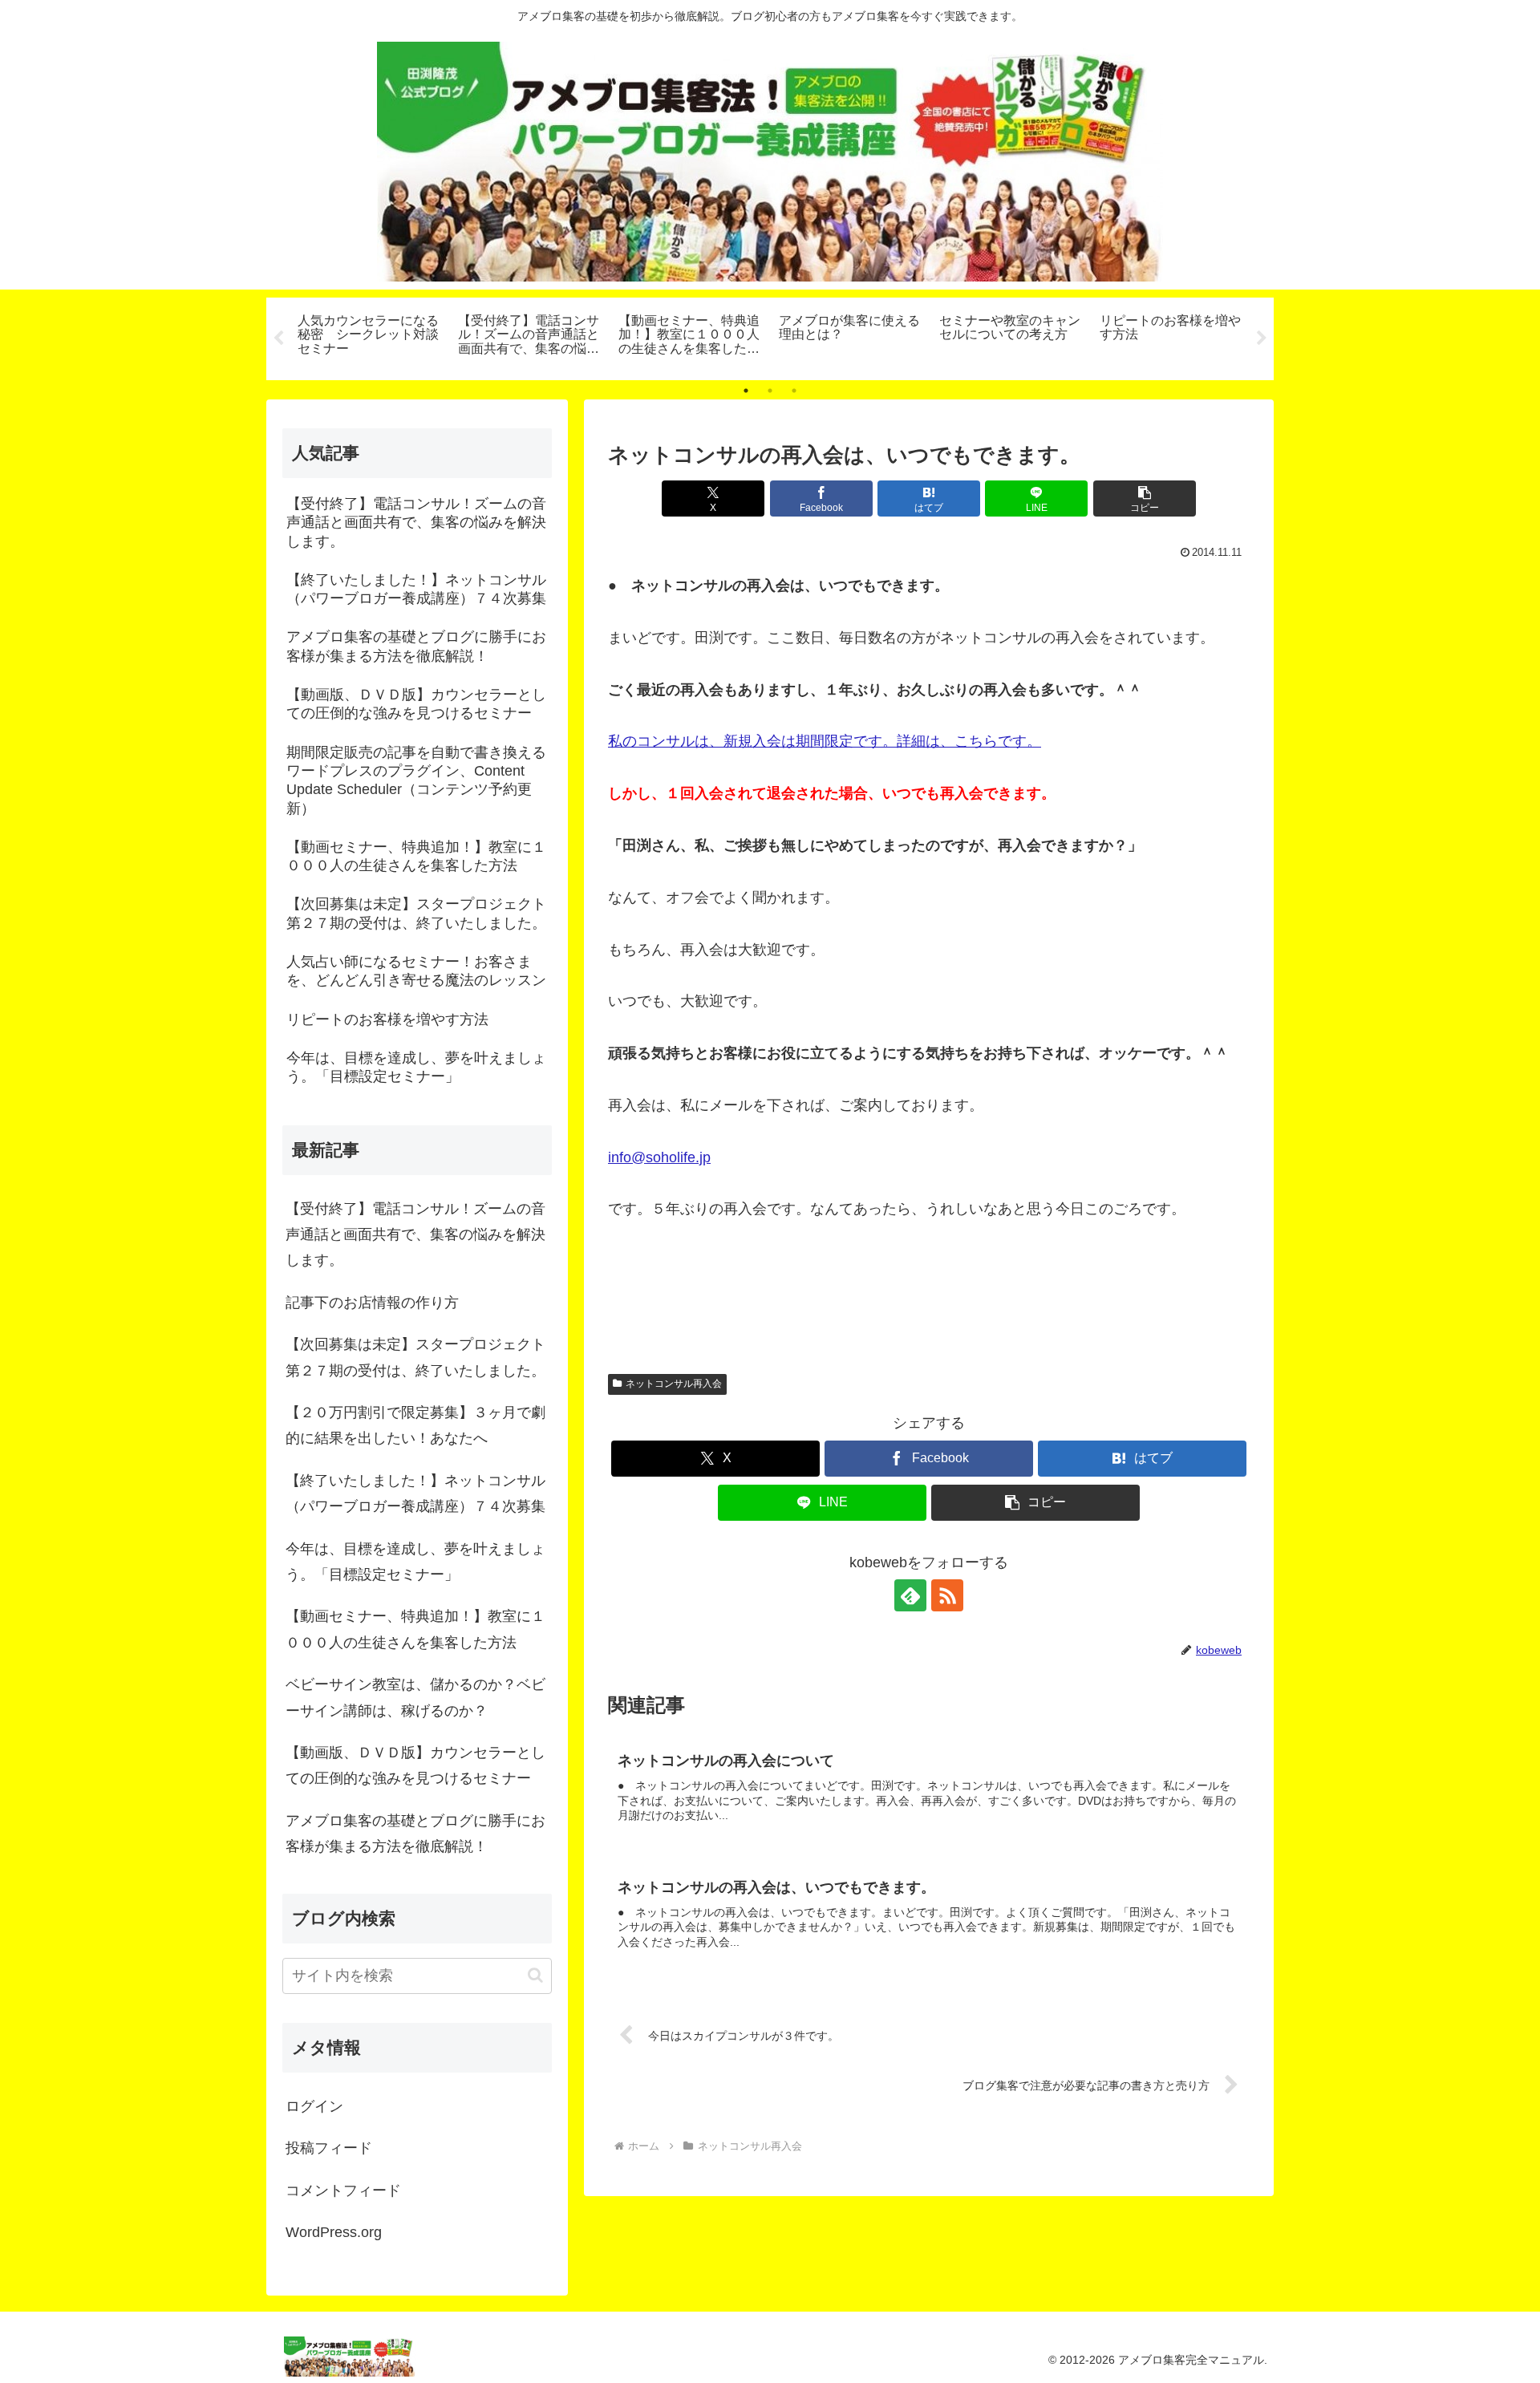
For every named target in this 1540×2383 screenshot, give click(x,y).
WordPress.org (334, 2232)
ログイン (314, 2106)
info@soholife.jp (659, 1157)
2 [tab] (770, 391)
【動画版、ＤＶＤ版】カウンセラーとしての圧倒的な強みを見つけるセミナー (415, 1765)
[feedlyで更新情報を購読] (910, 1595)
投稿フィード (329, 2148)
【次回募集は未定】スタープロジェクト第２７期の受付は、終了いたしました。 (415, 1357)
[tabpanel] (369, 336)
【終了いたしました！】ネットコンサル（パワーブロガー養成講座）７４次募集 (415, 1493)
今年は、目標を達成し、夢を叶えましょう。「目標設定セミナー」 (415, 1562)
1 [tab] (746, 391)
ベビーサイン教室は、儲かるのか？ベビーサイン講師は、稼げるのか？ (415, 1697)
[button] (1145, 498)
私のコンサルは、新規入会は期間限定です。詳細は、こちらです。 (825, 741)
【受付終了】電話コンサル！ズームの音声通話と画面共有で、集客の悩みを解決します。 (415, 1235)
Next (1262, 338)
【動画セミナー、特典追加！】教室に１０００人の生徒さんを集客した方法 (415, 1629)
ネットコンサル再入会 (674, 1384)
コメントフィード (343, 2190)
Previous (278, 338)
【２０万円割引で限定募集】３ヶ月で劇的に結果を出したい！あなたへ (415, 1425)
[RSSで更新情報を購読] (947, 1595)
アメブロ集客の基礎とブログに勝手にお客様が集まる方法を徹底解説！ (415, 1834)
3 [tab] (794, 391)
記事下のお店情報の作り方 (372, 1303)
